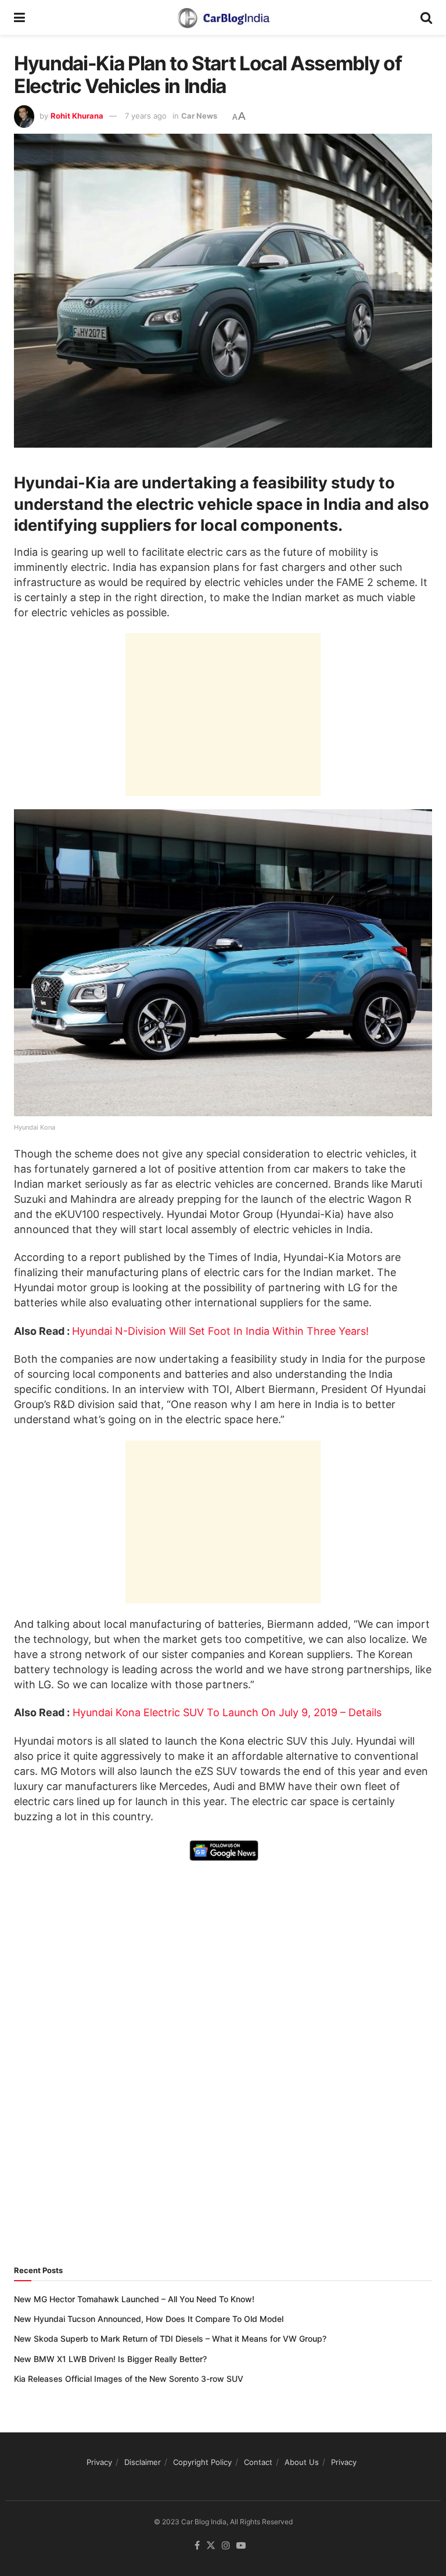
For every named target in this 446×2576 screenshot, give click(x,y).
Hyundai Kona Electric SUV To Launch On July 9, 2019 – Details (227, 1712)
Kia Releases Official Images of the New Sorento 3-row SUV (129, 2379)
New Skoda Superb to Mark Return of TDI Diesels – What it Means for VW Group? (170, 2339)
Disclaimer (143, 2462)
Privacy (99, 2462)
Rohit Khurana (77, 116)
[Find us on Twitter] (211, 2546)
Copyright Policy (202, 2462)
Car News (199, 116)
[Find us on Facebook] (197, 2546)
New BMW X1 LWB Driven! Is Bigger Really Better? (110, 2359)
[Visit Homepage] (223, 17)
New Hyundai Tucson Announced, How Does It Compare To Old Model (149, 2319)
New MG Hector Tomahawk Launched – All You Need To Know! (134, 2299)
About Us (302, 2462)
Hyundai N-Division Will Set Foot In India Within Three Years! (220, 1331)
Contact (258, 2462)
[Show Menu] (19, 17)
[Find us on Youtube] (241, 2546)
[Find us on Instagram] (226, 2546)
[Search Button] (426, 17)
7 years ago (146, 116)
